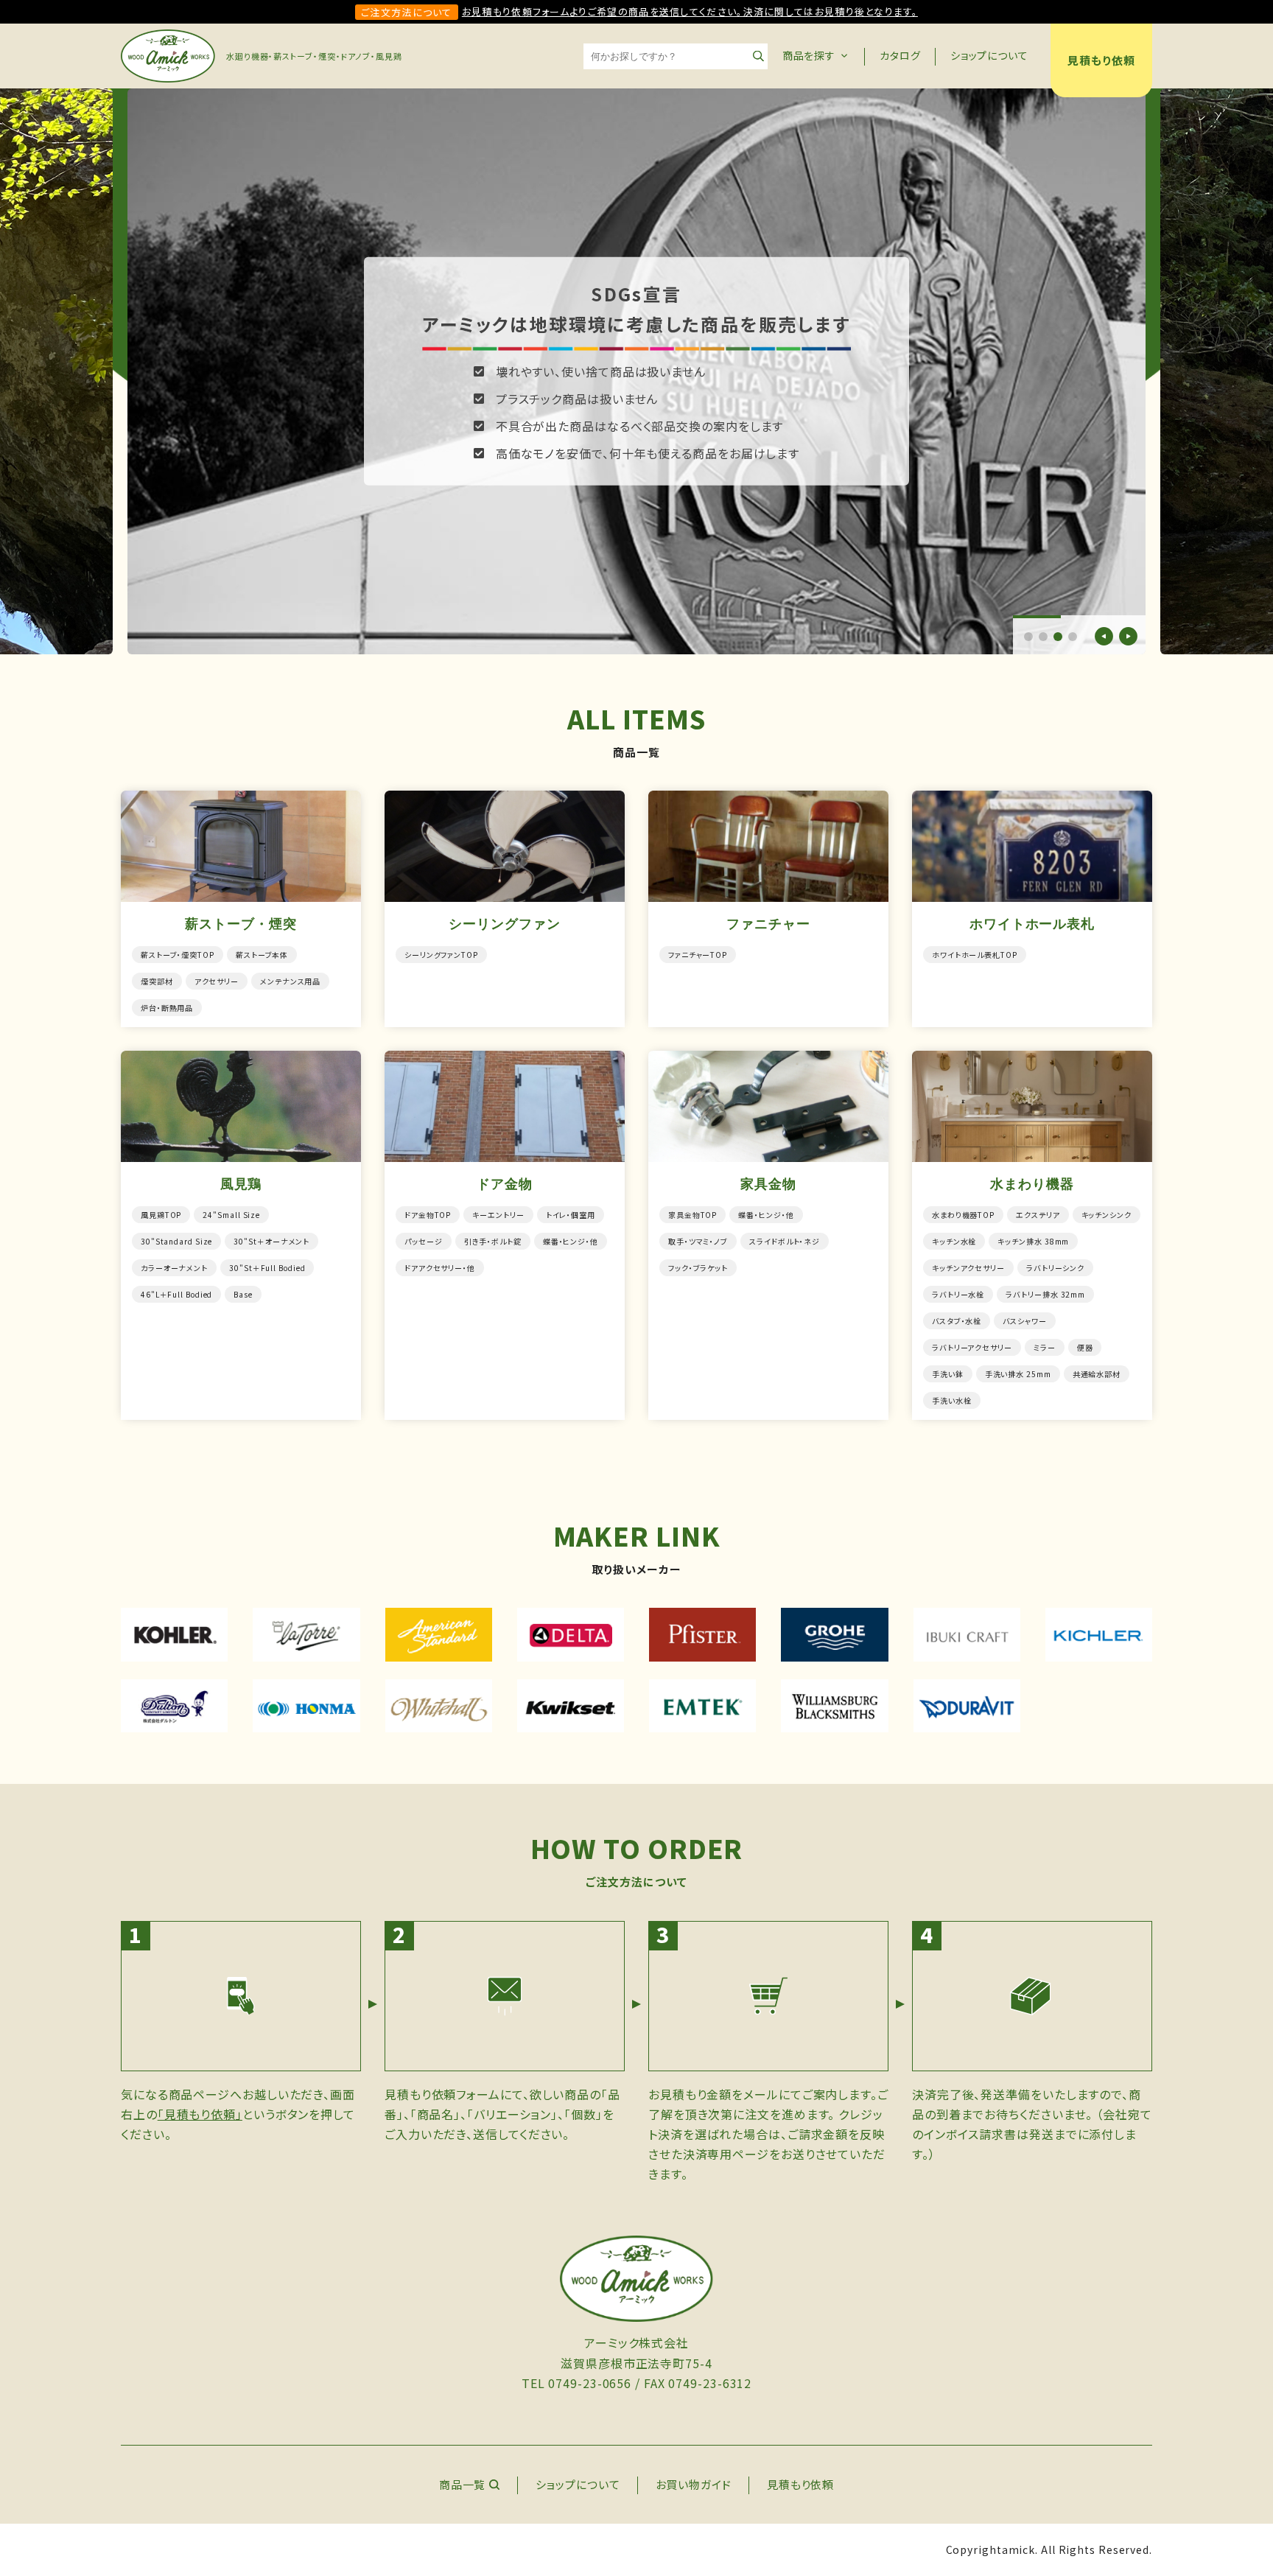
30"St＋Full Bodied (267, 1268)
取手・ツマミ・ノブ (698, 1241)
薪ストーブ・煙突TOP (178, 955)
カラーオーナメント (174, 1268)
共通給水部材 (1097, 1374)
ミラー (1045, 1347)
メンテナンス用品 (290, 981)
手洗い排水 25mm (1018, 1374)
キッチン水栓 (954, 1241)
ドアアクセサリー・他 (440, 1268)
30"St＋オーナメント (271, 1241)
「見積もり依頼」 (200, 2114)
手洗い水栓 (952, 1400)
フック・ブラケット (698, 1268)
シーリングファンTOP (441, 955)
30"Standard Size (176, 1241)
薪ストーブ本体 (262, 955)
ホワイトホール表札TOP (975, 955)
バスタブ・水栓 (957, 1321)
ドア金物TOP (428, 1215)
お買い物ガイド (694, 2484)
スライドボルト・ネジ (785, 1241)
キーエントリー (498, 1215)
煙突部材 (157, 981)
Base (243, 1294)
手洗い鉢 (948, 1374)
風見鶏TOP (161, 1215)
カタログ (900, 55)
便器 (1085, 1347)
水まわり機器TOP (963, 1215)
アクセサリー (217, 981)
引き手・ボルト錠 (493, 1241)
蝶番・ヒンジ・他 (571, 1241)
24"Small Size (231, 1215)
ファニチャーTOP (698, 955)
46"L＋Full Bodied (176, 1294)
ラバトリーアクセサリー (972, 1347)
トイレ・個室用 (571, 1215)
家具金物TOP (692, 1215)
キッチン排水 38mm (1033, 1241)
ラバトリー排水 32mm (1045, 1294)
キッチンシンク (1107, 1215)
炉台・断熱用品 (167, 1008)
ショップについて (989, 55)
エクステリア (1038, 1215)
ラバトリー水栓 (958, 1294)
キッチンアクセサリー (968, 1268)
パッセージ (424, 1241)
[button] (1028, 637)
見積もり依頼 (1101, 60)
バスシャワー (1024, 1321)
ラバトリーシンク (1055, 1268)
